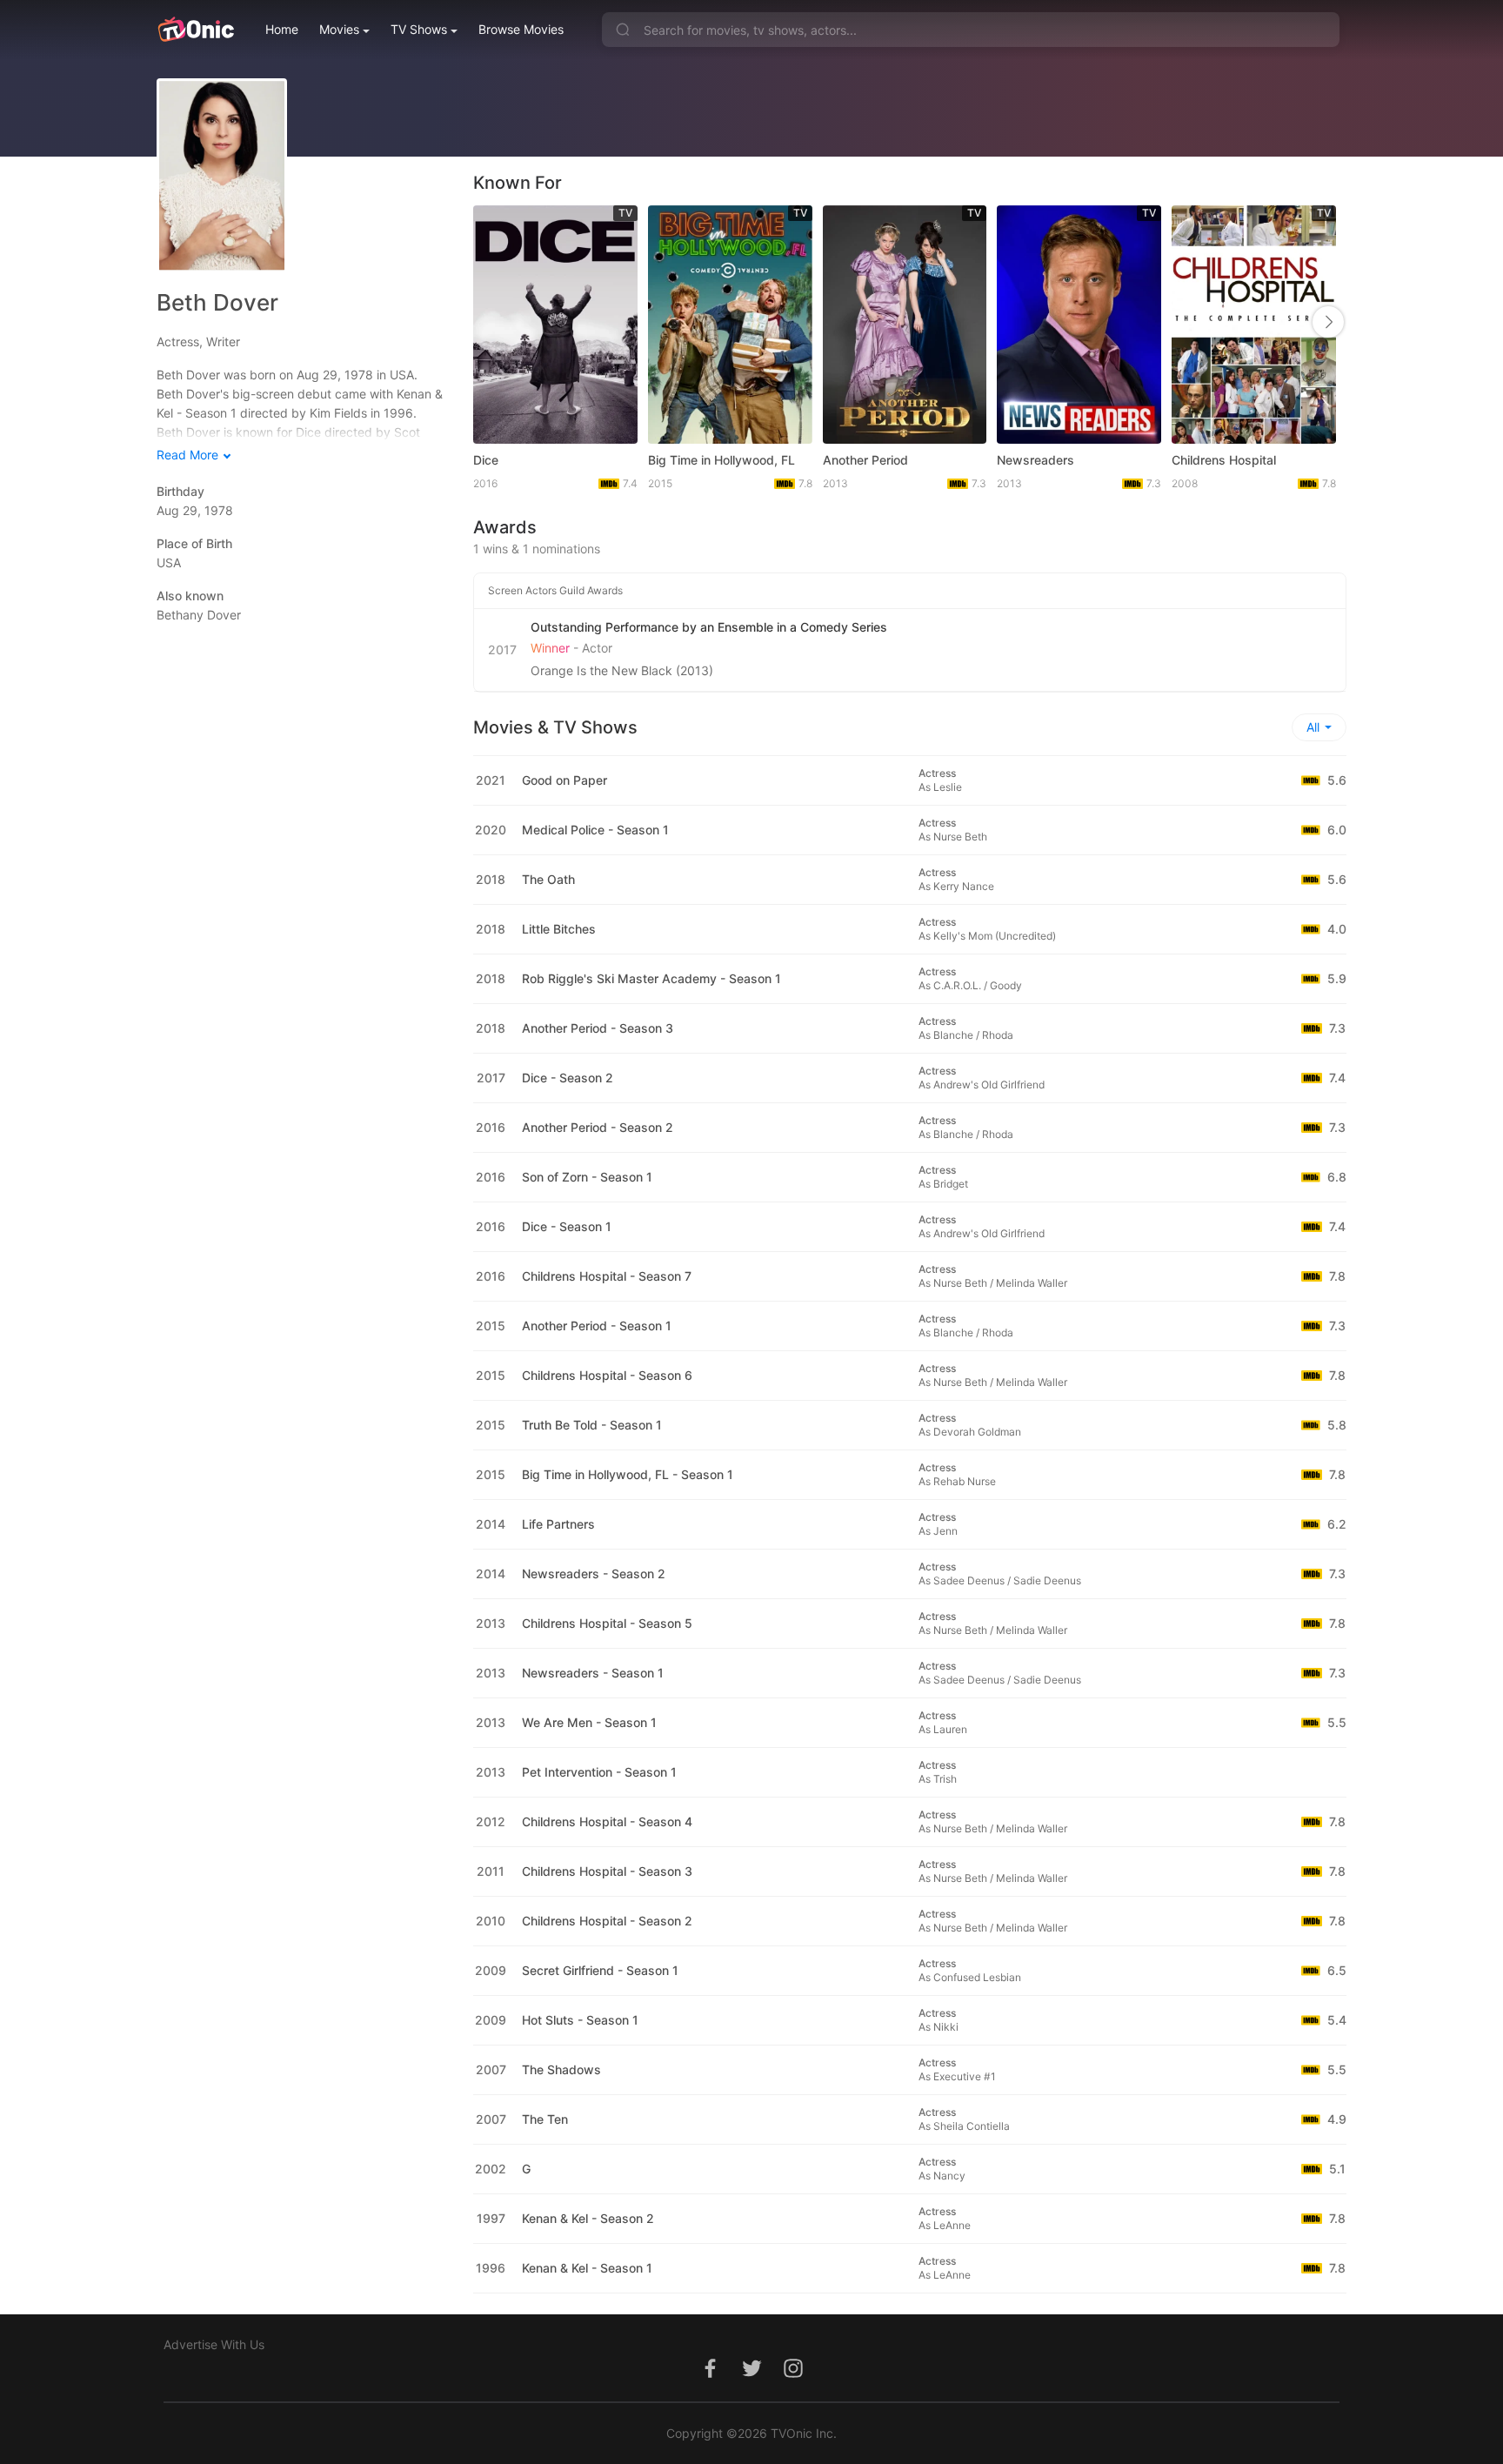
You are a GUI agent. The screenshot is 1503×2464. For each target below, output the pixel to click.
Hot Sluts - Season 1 (580, 2020)
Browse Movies (521, 29)
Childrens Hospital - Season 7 (607, 1276)
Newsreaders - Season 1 (593, 1673)
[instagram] (793, 2377)
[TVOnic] (195, 30)
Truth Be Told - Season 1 (592, 1425)
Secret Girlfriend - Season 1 (600, 1970)
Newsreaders (1035, 460)
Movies (339, 29)
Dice (486, 460)
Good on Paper (564, 780)
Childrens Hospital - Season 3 (607, 1871)
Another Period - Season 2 (598, 1127)
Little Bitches (559, 929)
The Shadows (561, 2069)
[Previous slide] (491, 322)
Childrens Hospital (1224, 460)
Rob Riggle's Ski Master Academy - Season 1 (651, 978)
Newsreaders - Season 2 (594, 1573)
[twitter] (751, 2377)
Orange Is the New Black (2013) (622, 670)
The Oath (548, 879)
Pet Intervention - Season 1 (599, 1772)
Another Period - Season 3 (598, 1028)
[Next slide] (1328, 322)
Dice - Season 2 (568, 1078)
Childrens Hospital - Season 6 (607, 1375)
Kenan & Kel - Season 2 (588, 2218)
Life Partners (558, 1524)
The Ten (545, 2119)
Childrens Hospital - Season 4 (607, 1821)
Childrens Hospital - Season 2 (607, 1921)
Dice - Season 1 (567, 1226)
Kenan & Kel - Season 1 (587, 2268)
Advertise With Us (214, 2344)
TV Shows (419, 29)
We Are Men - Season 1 (589, 1722)
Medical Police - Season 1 (595, 830)
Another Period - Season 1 (597, 1326)
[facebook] (710, 2377)
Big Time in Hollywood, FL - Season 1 (628, 1474)
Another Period (865, 460)
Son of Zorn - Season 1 (587, 1177)
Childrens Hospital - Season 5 (607, 1623)
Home (282, 29)
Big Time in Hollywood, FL (721, 460)
